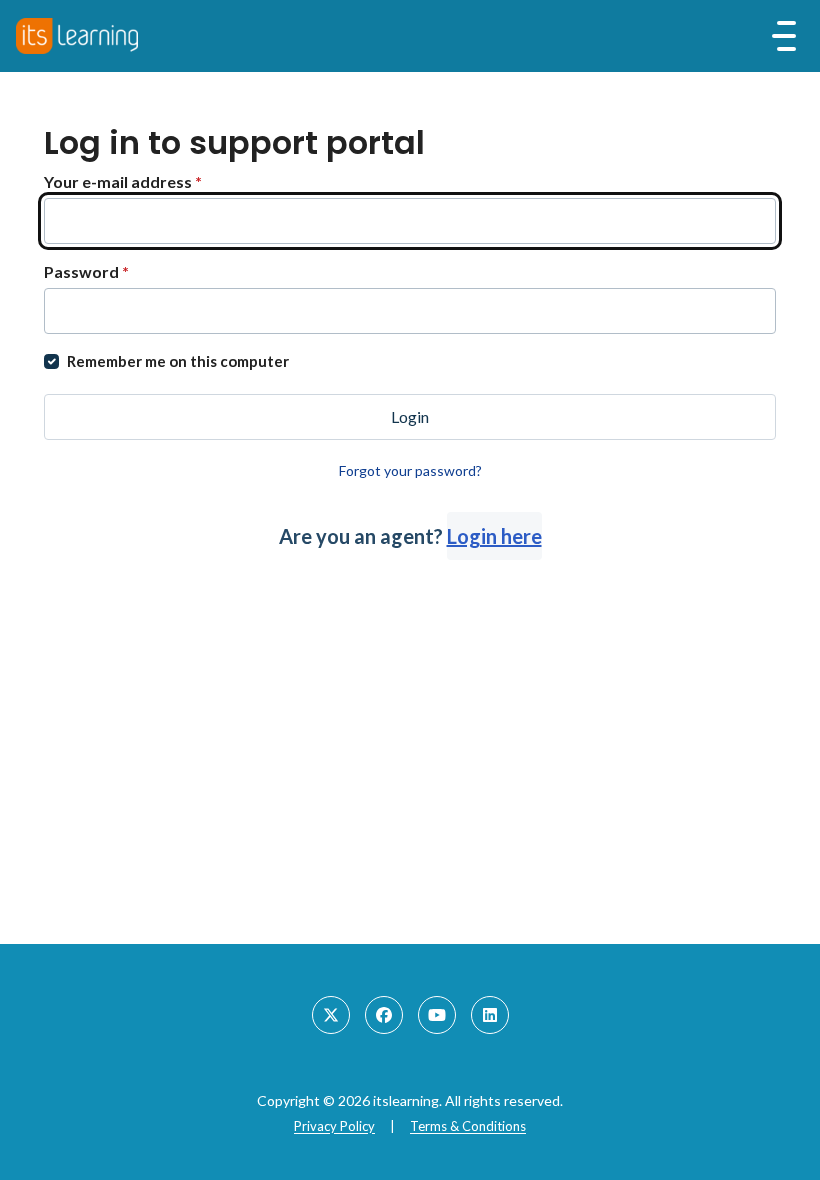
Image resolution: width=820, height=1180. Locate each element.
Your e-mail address (123, 181)
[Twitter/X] (331, 1015)
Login (410, 416)
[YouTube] (437, 1015)
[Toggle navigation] (784, 36)
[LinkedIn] (490, 1015)
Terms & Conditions (468, 1126)
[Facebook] (384, 1015)
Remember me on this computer (178, 361)
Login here (494, 536)
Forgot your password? (410, 470)
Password (86, 271)
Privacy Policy (334, 1126)
